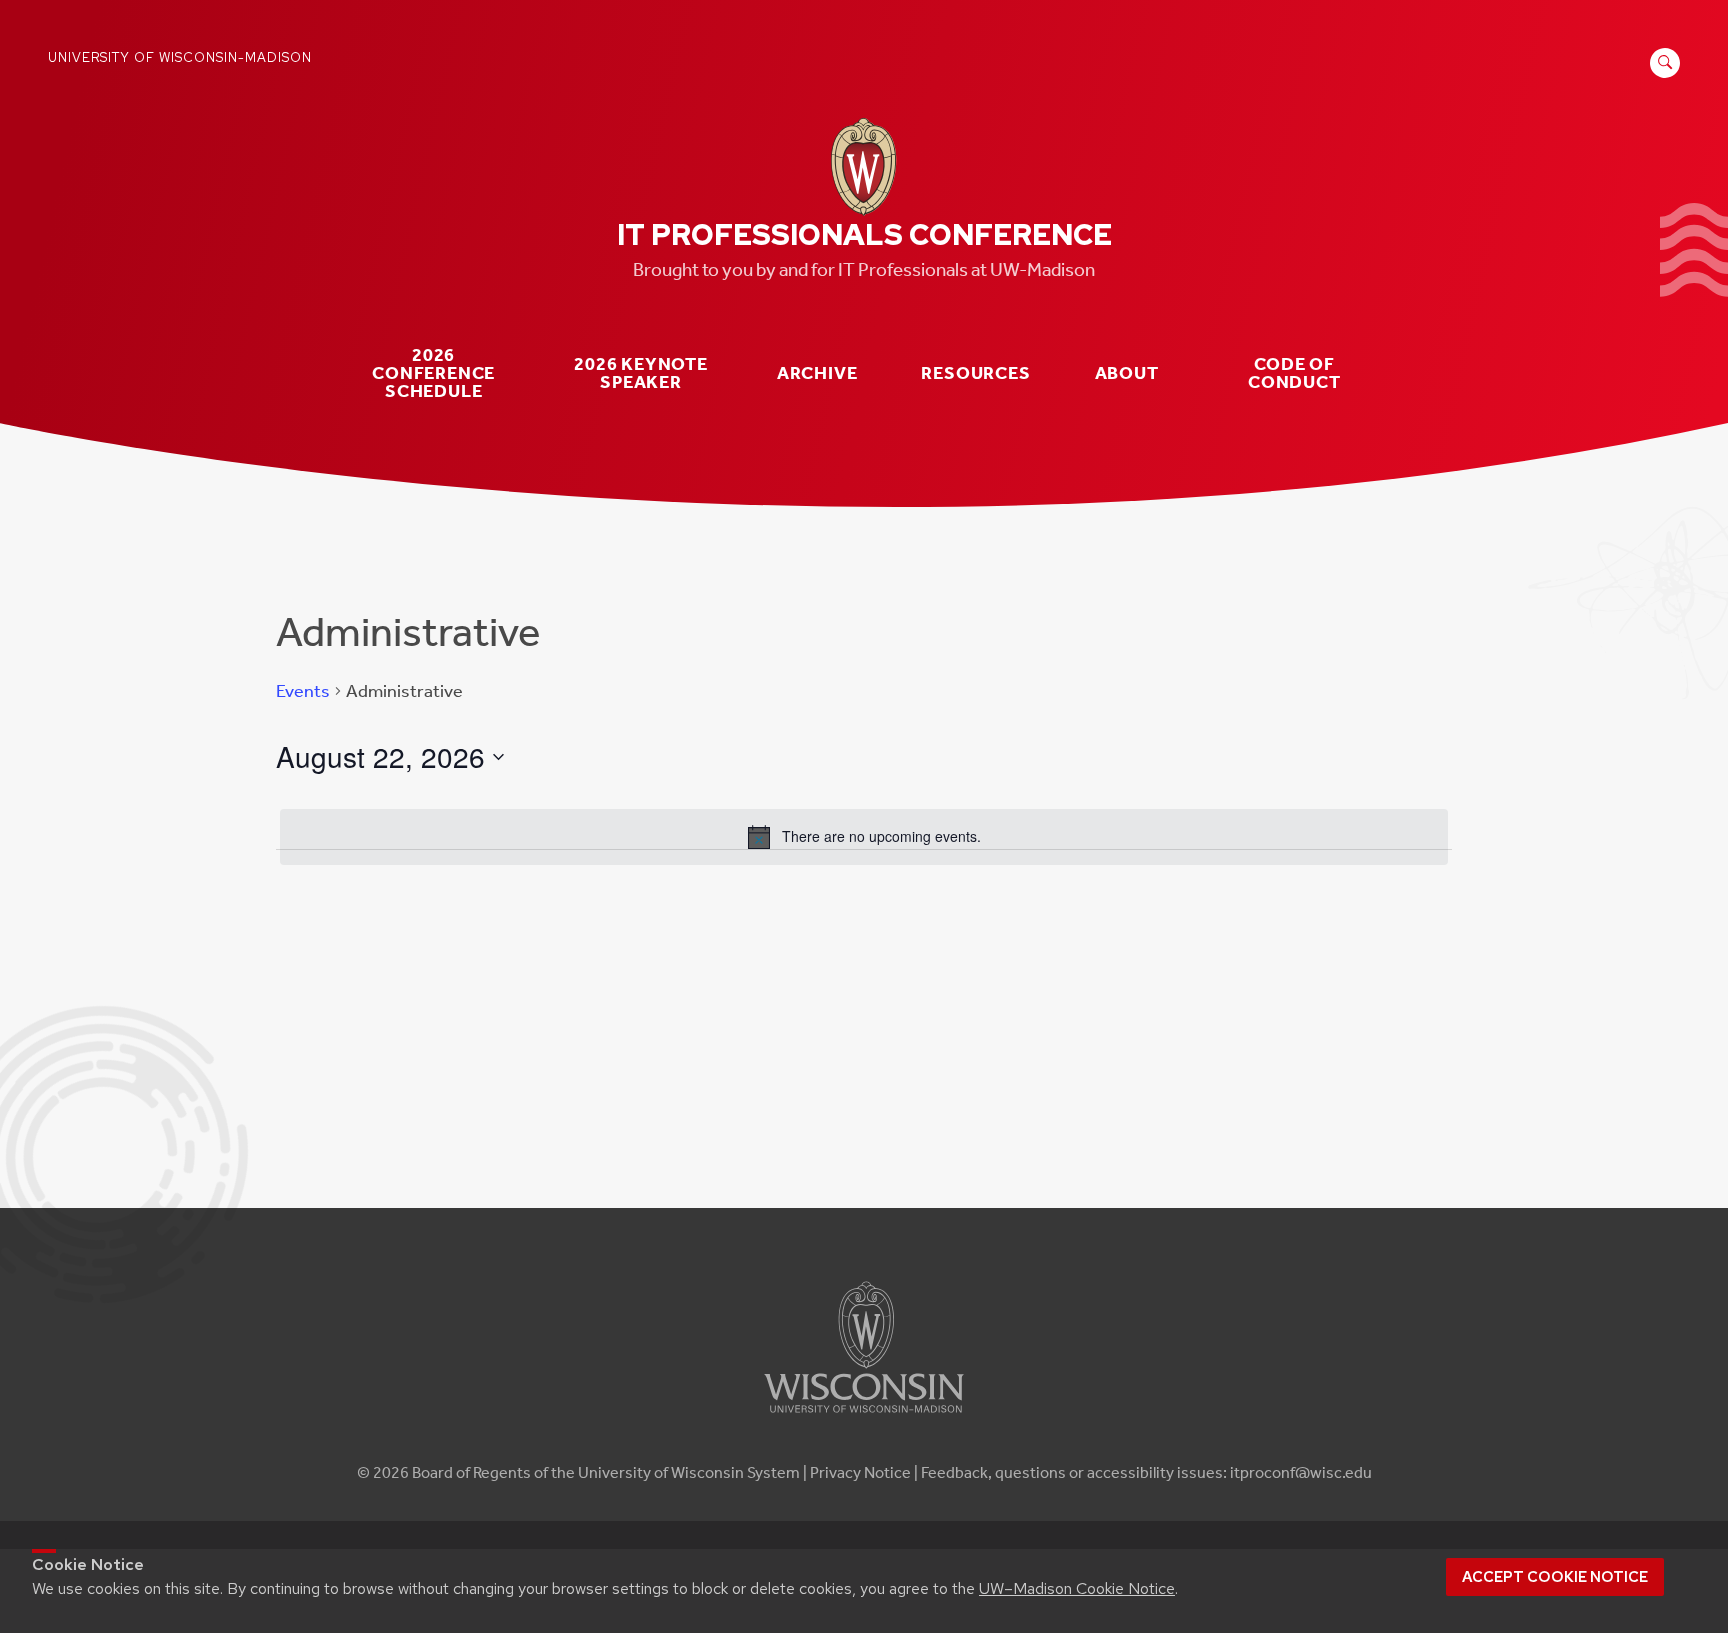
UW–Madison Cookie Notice (1077, 1588)
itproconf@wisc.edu (1301, 1472)
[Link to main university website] (864, 1416)
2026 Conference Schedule (433, 373)
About (1127, 373)
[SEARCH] (1662, 73)
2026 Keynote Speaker (641, 373)
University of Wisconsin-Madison (180, 57)
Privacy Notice (860, 1472)
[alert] (864, 837)
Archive (817, 373)
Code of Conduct (1294, 373)
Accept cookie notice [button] (1555, 1577)
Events (303, 691)
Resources (975, 373)
